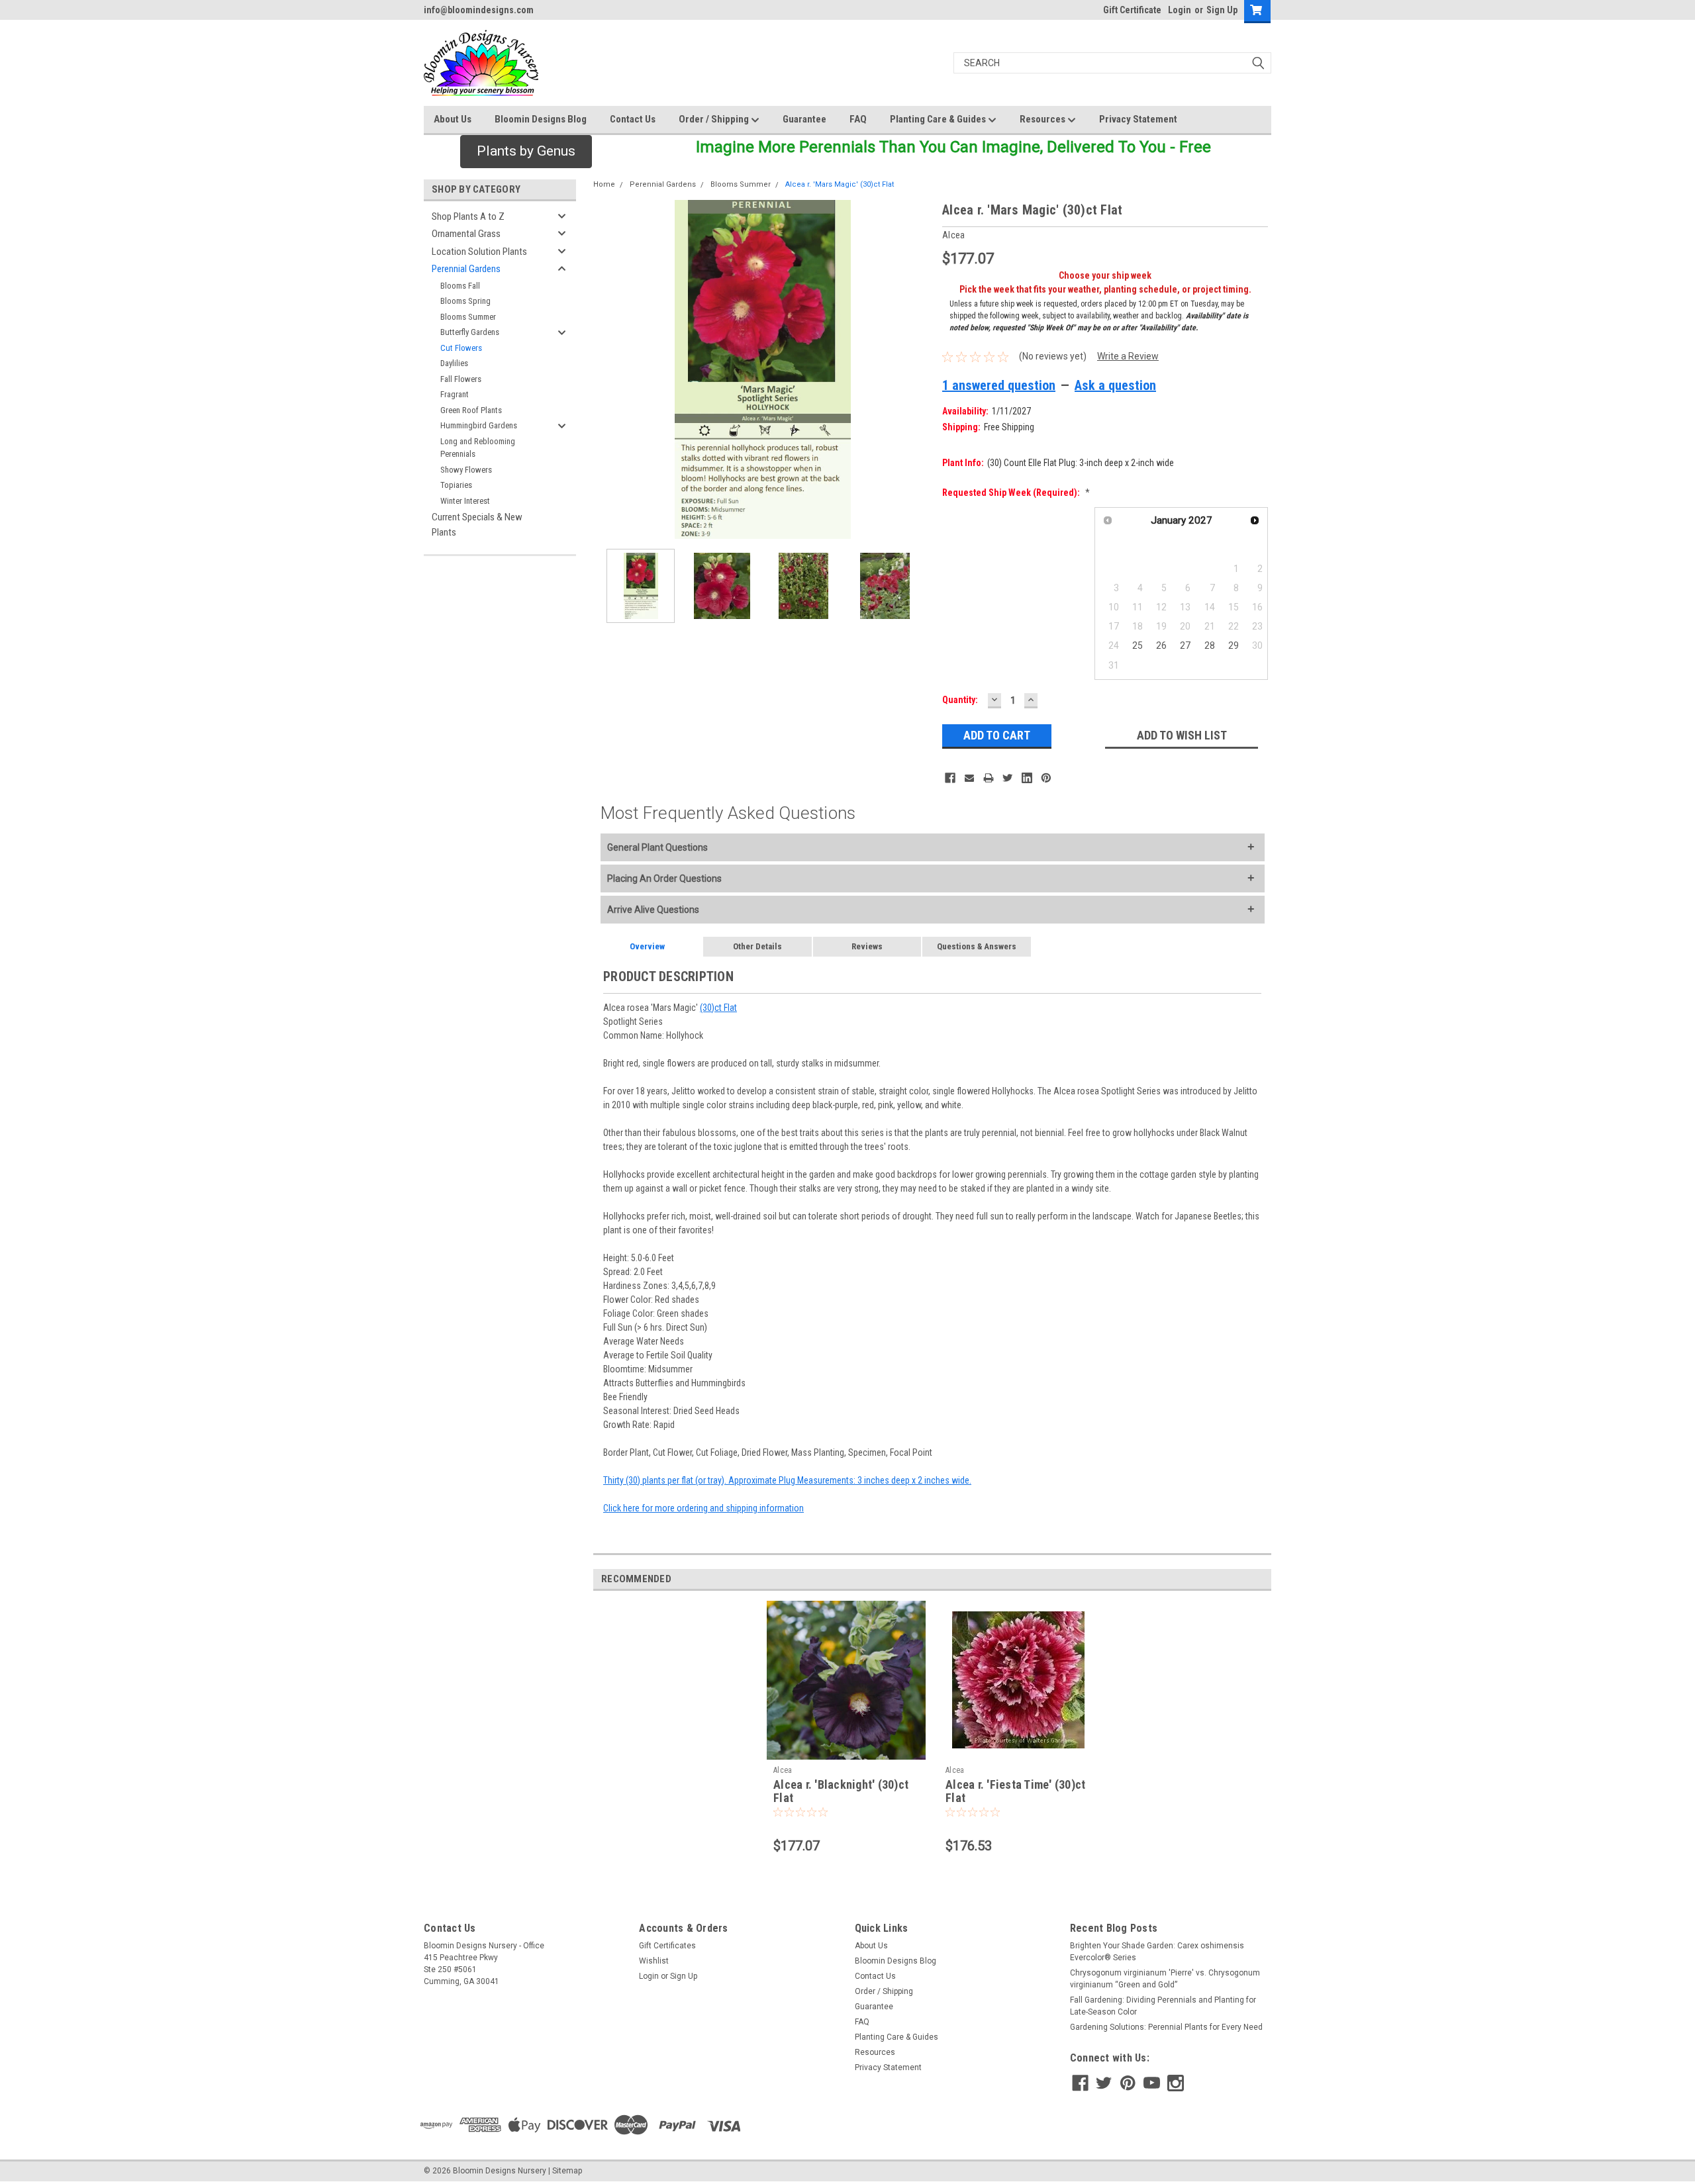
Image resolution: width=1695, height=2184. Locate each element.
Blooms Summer (468, 317)
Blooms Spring (465, 301)
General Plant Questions (657, 847)
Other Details (757, 946)
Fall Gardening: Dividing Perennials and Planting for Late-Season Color (1163, 2006)
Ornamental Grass (466, 234)
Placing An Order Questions (664, 878)
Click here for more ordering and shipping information (703, 1508)
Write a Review (1128, 356)
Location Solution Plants (479, 252)
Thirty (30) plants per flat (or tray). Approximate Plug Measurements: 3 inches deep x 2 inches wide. (787, 1480)
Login (1180, 10)
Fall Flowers (461, 379)
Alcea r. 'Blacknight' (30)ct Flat (841, 1791)
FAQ (858, 119)
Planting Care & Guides (939, 119)
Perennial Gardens (466, 269)
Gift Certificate (1132, 10)
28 (1210, 645)
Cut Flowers (461, 348)
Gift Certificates (667, 1946)
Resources (1043, 119)
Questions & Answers (977, 946)
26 (1161, 645)
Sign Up (1222, 10)
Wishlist (654, 1961)
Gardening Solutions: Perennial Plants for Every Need (1166, 2027)
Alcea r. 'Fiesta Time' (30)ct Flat (1015, 1791)
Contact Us (633, 119)
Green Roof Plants (471, 410)
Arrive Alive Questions (653, 910)
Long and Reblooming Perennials (478, 448)
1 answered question (999, 385)
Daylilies (454, 363)
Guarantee (804, 119)
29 (1234, 645)
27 (1185, 645)
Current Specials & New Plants (477, 525)
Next (919, 370)
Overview (647, 946)
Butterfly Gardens (470, 332)
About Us (453, 119)
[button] (526, 152)
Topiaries (456, 485)
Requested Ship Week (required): (1016, 493)
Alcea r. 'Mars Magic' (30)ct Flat (840, 184)
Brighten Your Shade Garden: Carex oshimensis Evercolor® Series (1157, 1952)
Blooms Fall (460, 286)
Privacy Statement (1138, 119)
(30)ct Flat (718, 1008)
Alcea (783, 1770)
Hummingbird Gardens (479, 425)
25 (1138, 645)
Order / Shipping (715, 119)
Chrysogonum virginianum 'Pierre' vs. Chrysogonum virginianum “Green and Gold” (1165, 1979)
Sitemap (567, 2171)
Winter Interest (465, 501)
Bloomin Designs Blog (541, 119)
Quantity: (960, 700)
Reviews (867, 946)
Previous (606, 370)
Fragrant (455, 394)
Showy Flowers (466, 470)
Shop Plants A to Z (468, 216)
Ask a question (1115, 385)
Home (604, 184)
